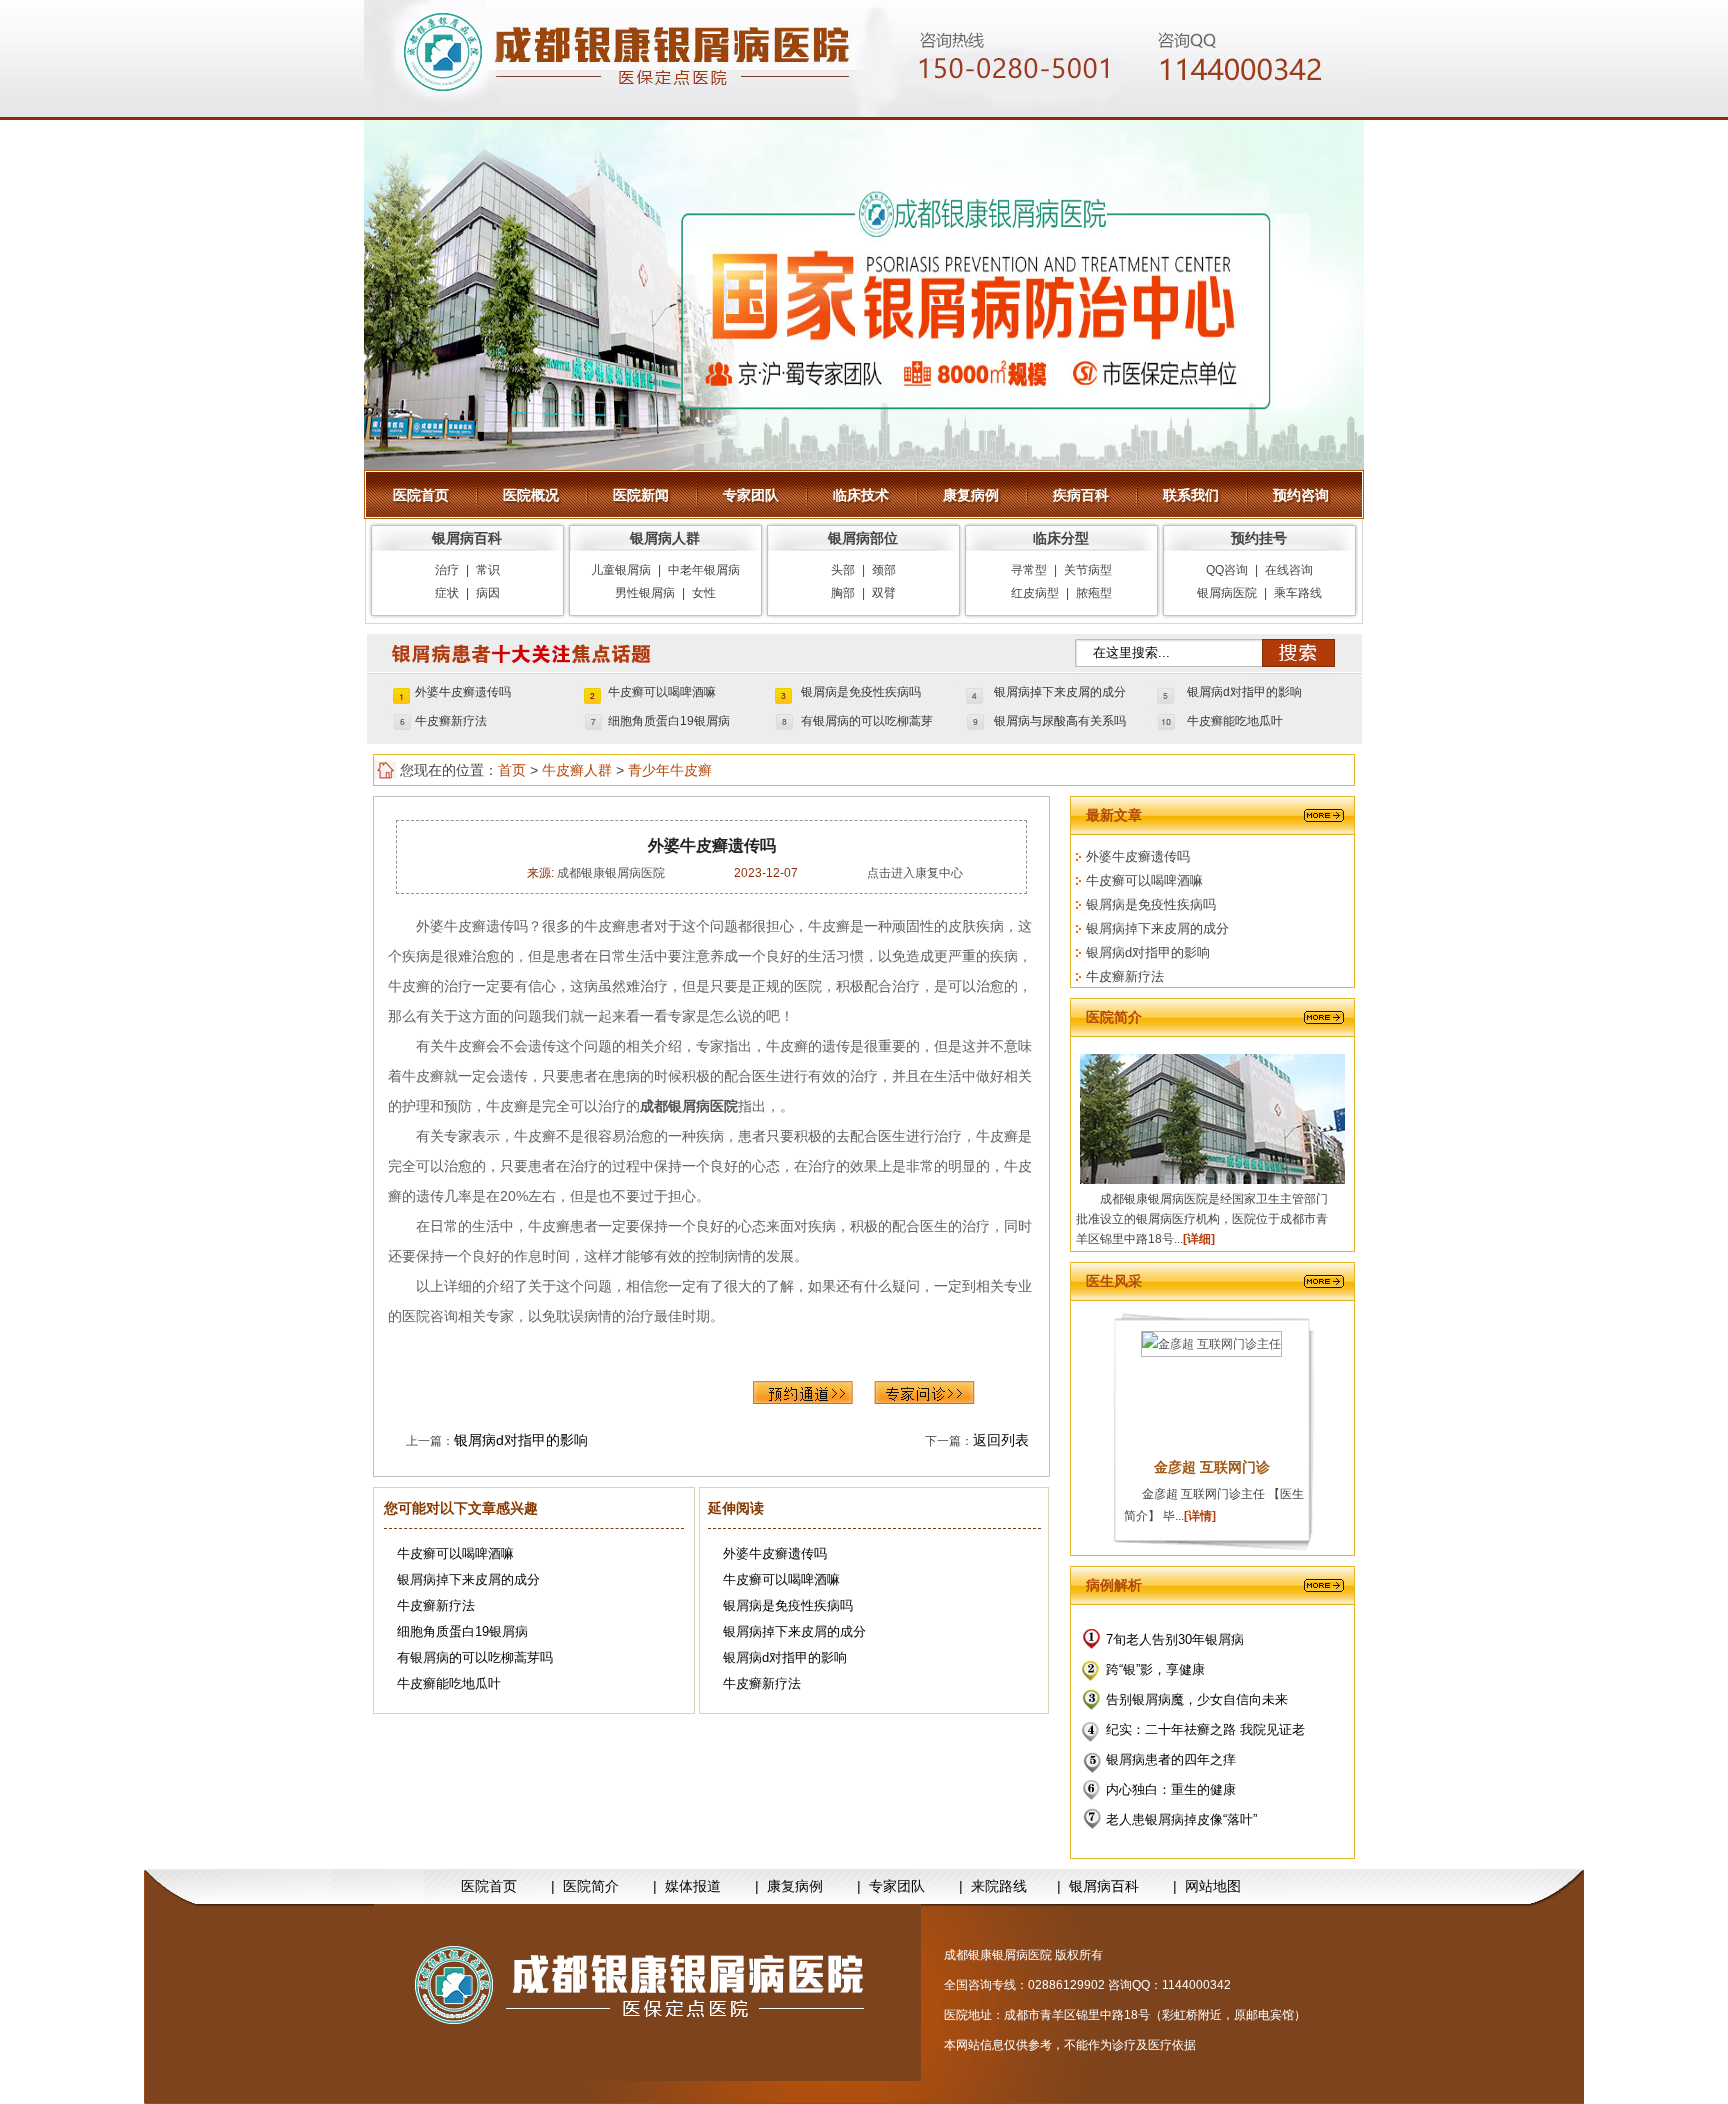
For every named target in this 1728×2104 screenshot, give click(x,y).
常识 (488, 570)
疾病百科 (1081, 495)
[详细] (1199, 1239)
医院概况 (531, 495)
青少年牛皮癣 (670, 770)
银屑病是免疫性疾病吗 (861, 692)
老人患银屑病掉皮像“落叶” (1181, 1819)
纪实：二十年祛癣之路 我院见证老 (1205, 1729)
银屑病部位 (863, 538)
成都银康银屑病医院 (609, 873)
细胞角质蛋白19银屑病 (669, 721)
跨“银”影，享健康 (1155, 1669)
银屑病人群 (665, 538)
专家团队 (751, 495)
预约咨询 (1301, 495)
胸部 (843, 593)
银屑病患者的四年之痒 (1171, 1759)
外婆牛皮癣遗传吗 (463, 692)
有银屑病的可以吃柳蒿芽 (867, 721)
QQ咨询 (1227, 570)
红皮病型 (1035, 593)
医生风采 (1114, 1281)
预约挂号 (1259, 538)
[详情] (1200, 1516)
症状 (447, 593)
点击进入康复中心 (915, 873)
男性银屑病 (645, 593)
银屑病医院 (1227, 593)
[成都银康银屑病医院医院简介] (647, 1992)
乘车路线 (1298, 593)
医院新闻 (641, 495)
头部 (843, 570)
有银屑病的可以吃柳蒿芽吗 (475, 1657)
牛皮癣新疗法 (451, 721)
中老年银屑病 (704, 570)
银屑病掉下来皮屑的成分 (1060, 692)
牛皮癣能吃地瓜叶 (1235, 721)
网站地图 (1213, 1886)
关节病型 (1088, 570)
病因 (488, 593)
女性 (704, 593)
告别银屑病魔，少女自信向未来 (1197, 1699)
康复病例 (971, 495)
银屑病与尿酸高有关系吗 (1060, 721)
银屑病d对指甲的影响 (1244, 692)
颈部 (884, 570)
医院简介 (1114, 1017)
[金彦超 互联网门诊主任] (1211, 1344)
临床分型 (1061, 538)
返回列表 (1001, 1440)
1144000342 (1196, 1985)
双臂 (884, 593)
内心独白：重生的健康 (1171, 1789)
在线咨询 (1289, 570)
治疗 (447, 570)
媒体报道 (693, 1886)
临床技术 (861, 495)
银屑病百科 (467, 538)
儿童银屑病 (621, 570)
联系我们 (1191, 495)
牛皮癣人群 (577, 770)
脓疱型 (1094, 593)
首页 (512, 770)
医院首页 (421, 495)
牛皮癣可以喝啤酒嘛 (662, 692)
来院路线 (999, 1886)
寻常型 (1029, 570)
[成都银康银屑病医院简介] (1212, 1180)
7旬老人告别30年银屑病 (1175, 1639)
